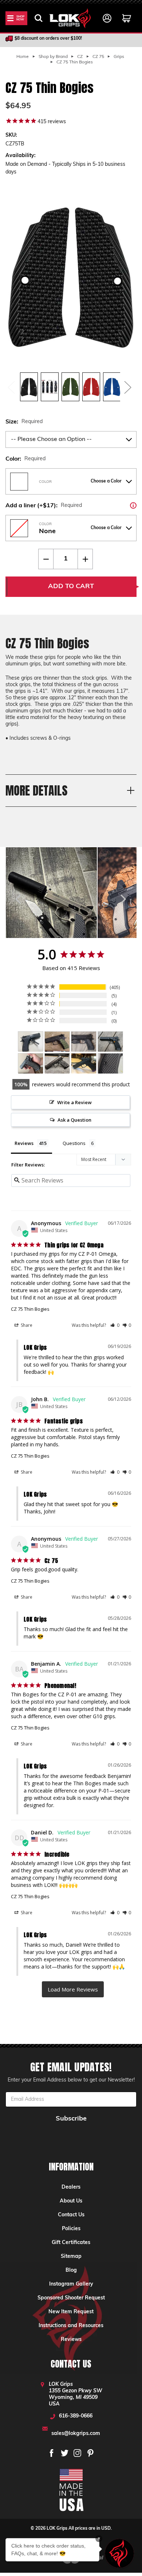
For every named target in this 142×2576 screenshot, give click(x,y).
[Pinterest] (90, 2453)
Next (127, 387)
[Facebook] (52, 2453)
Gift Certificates (71, 2243)
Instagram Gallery (71, 2284)
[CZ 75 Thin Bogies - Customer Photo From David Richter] (84, 1064)
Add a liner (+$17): (71, 505)
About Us (71, 2201)
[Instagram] (77, 2453)
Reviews (71, 2340)
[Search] (39, 18)
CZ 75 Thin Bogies (30, 1309)
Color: (25, 459)
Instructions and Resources (71, 2326)
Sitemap (71, 2257)
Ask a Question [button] (74, 1120)
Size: (24, 422)
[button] (115, 1325)
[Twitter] (65, 2453)
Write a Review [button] (74, 1102)
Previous (11, 387)
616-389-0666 (76, 2416)
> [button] (73, 1989)
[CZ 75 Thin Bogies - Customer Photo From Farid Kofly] (84, 1042)
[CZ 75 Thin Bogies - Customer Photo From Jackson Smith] (31, 1064)
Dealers (71, 2187)
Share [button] (26, 1325)
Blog (71, 2270)
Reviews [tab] (24, 1143)
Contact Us (71, 2215)
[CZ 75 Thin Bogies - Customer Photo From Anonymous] (57, 1042)
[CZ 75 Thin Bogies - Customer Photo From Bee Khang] (110, 1064)
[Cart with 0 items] (127, 18)
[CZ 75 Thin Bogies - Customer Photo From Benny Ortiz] (31, 1042)
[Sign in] (107, 18)
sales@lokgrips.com (76, 2434)
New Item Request (71, 2312)
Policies (71, 2229)
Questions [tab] (74, 1143)
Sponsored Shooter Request (71, 2298)
